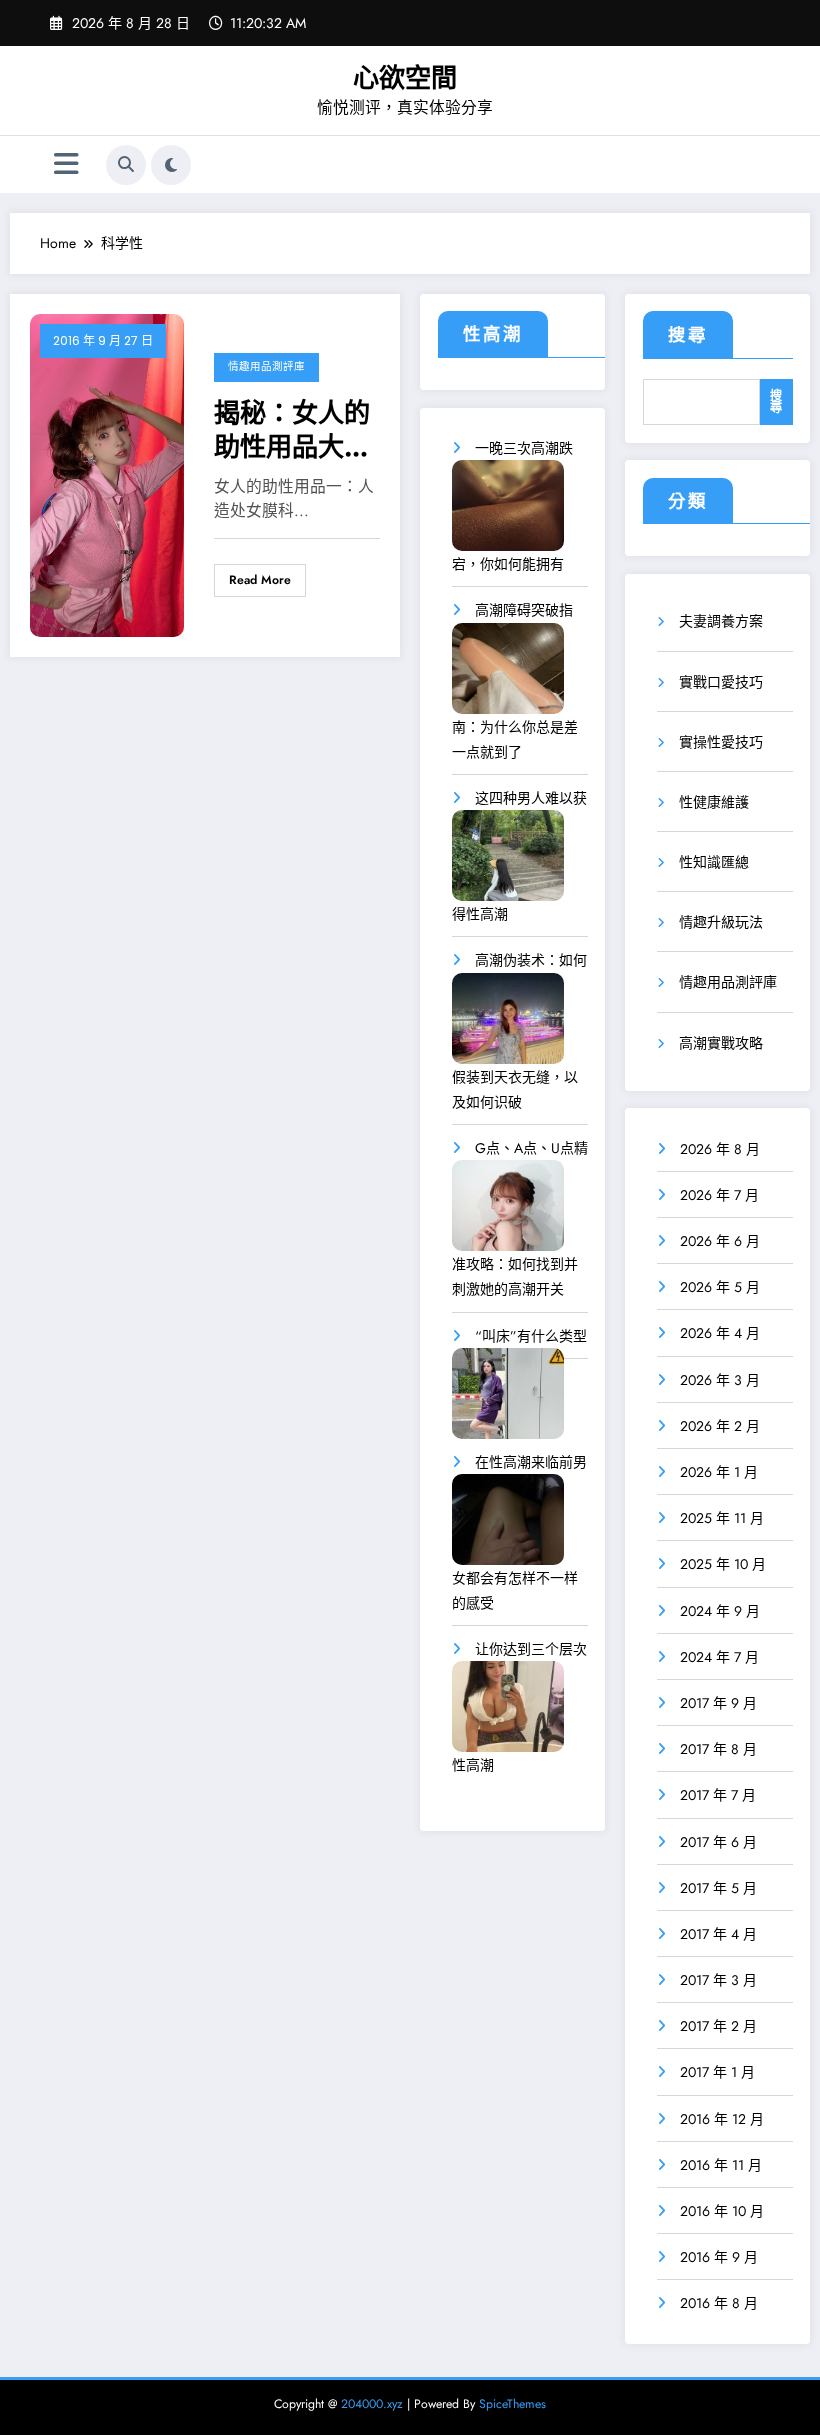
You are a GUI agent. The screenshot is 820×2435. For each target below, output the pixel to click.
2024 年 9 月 (720, 1611)
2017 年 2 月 (718, 2026)
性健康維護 (714, 802)
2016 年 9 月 (719, 2257)
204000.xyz (372, 2404)
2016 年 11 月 (721, 2165)
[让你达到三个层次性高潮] (508, 1713)
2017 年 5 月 (718, 1888)
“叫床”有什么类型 (531, 1336)
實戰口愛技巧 (721, 682)
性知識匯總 (714, 862)
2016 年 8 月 (719, 2303)
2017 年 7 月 (718, 1795)
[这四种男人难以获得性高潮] (508, 862)
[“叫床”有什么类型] (508, 1400)
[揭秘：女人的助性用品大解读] (107, 474)
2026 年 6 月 (720, 1241)
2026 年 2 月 (720, 1426)
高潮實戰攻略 (721, 1043)
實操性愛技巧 (721, 742)
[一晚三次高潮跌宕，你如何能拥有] (508, 512)
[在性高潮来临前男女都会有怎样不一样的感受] (508, 1526)
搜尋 (688, 335)
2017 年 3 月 (718, 1980)
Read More (260, 580)
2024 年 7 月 (719, 1657)
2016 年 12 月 (722, 2119)
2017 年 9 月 (718, 1703)
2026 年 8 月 (720, 1149)
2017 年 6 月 (718, 1842)
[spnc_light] (171, 165)
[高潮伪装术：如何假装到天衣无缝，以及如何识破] (508, 1025)
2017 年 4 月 (718, 1934)
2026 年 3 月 (720, 1380)
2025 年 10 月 (723, 1564)
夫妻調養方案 (721, 621)
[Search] (126, 165)
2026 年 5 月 (720, 1287)
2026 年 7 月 (719, 1195)
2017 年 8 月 (718, 1749)
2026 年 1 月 (719, 1472)
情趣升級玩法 (721, 922)
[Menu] (66, 164)
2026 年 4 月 (720, 1333)
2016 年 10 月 (722, 2211)
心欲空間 (405, 78)
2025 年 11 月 (722, 1518)
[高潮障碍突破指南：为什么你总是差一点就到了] (508, 675)
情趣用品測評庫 (266, 366)
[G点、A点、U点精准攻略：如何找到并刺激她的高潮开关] (508, 1212)
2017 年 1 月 (717, 2072)
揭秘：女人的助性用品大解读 (292, 430)
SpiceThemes (512, 2404)
